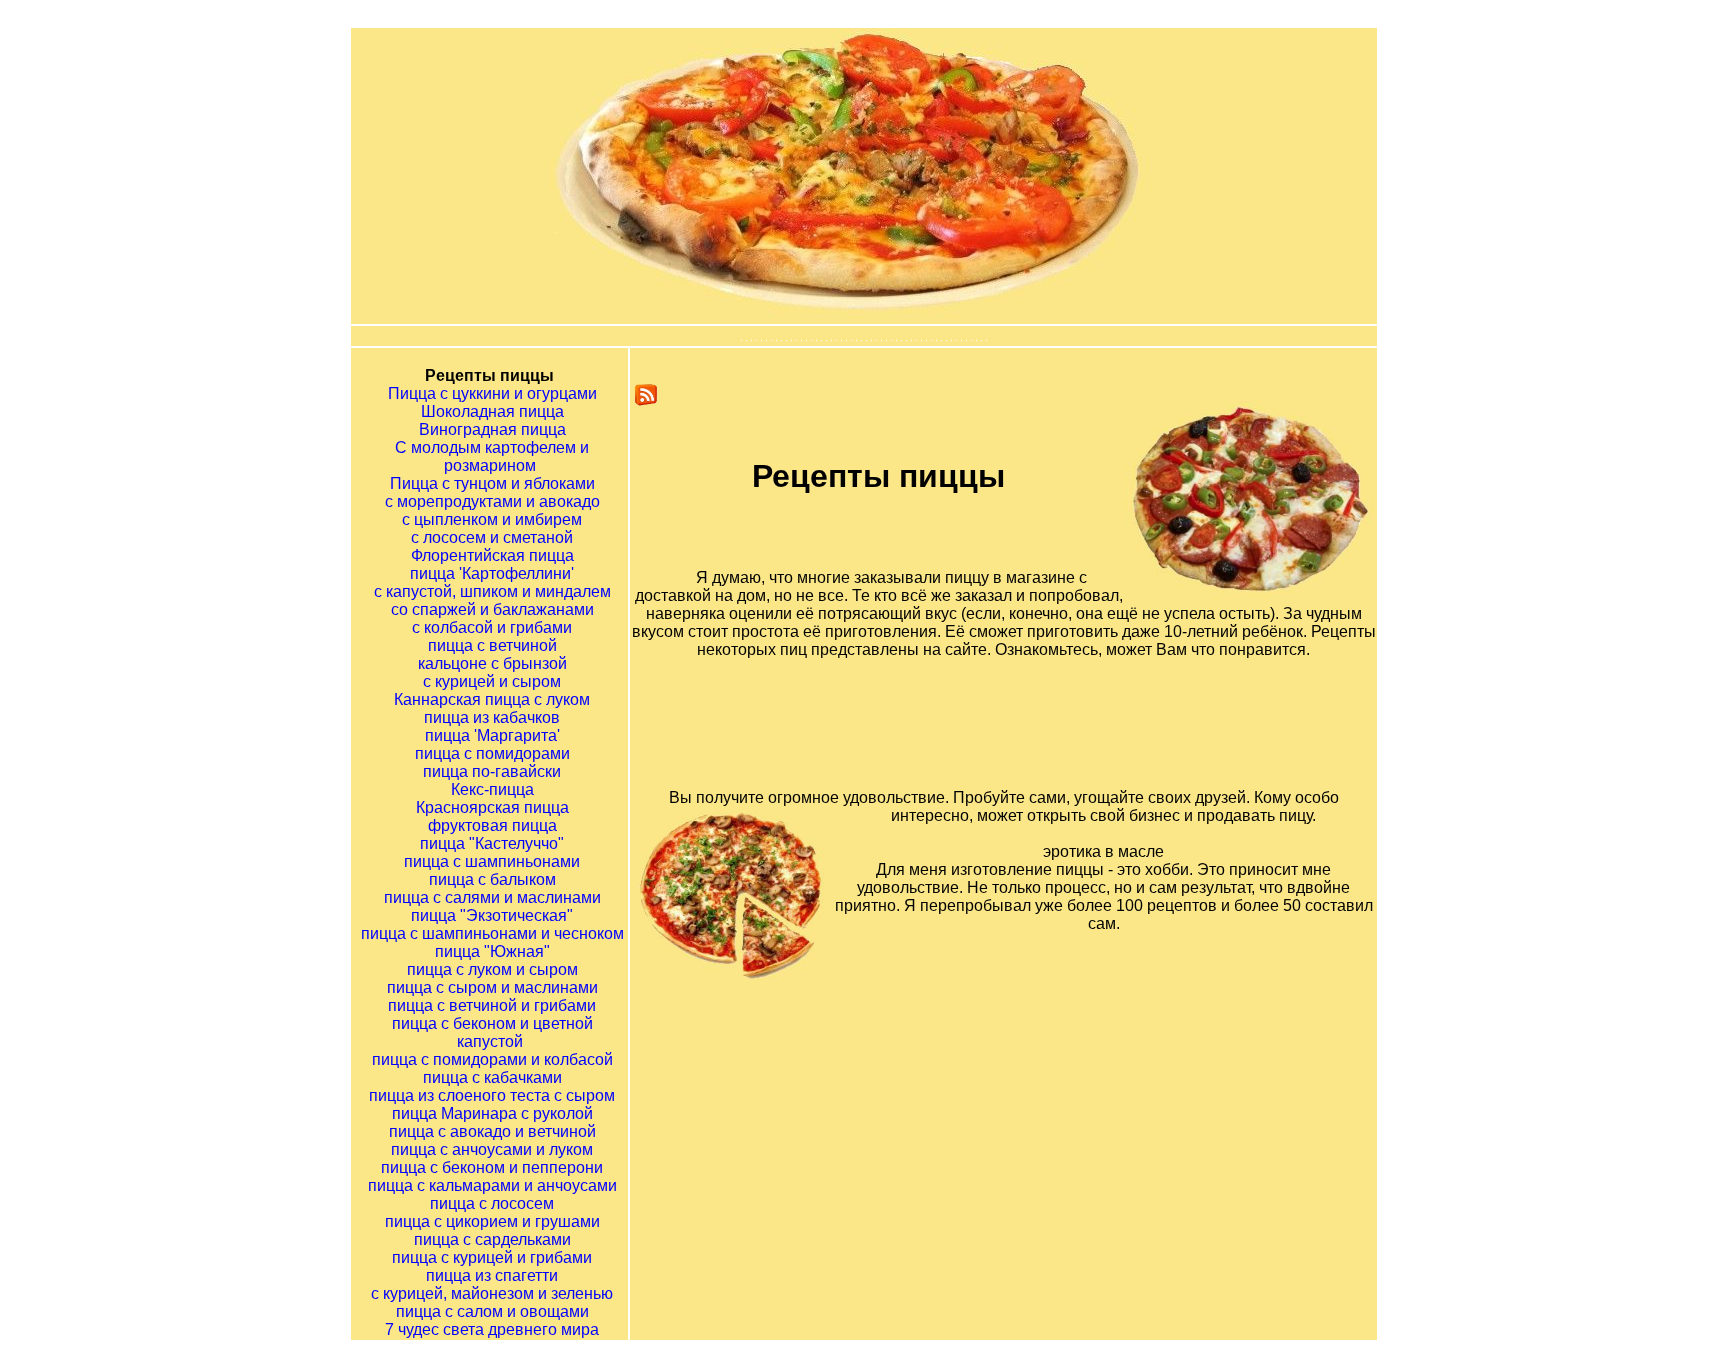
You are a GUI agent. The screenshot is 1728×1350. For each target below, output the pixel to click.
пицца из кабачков (492, 717)
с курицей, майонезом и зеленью (492, 1293)
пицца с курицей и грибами (492, 1257)
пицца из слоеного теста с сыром (492, 1095)
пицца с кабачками (492, 1077)
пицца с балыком (492, 879)
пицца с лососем (492, 1203)
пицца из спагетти (492, 1275)
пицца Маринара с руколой (492, 1113)
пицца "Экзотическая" (492, 915)
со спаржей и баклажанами (492, 609)
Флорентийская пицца (492, 555)
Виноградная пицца (492, 429)
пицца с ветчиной (492, 645)
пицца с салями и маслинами (492, 897)
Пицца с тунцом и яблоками (492, 483)
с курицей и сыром (492, 681)
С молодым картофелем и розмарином (492, 456)
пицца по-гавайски (492, 771)
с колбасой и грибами (492, 627)
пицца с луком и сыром (492, 969)
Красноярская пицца (492, 807)
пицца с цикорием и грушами (492, 1221)
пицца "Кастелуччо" (492, 843)
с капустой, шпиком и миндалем (492, 591)
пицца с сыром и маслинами (492, 987)
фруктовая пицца (492, 825)
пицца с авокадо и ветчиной (492, 1131)
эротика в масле (1103, 851)
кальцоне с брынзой (492, 663)
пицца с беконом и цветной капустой (492, 1032)
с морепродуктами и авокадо (492, 501)
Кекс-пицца (492, 789)
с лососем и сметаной (492, 537)
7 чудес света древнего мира (492, 1329)
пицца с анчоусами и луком (492, 1149)
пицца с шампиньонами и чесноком (492, 933)
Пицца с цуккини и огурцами (492, 393)
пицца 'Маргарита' (492, 735)
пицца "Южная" (492, 951)
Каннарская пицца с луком (492, 699)
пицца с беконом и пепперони (492, 1167)
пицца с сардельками (492, 1239)
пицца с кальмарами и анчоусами (492, 1185)
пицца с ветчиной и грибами (492, 1005)
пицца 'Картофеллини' (492, 573)
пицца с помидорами (492, 753)
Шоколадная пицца (492, 411)
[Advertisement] (1029, 740)
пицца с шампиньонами (492, 861)
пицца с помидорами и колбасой (492, 1059)
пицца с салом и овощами (492, 1311)
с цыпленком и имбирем (492, 519)
